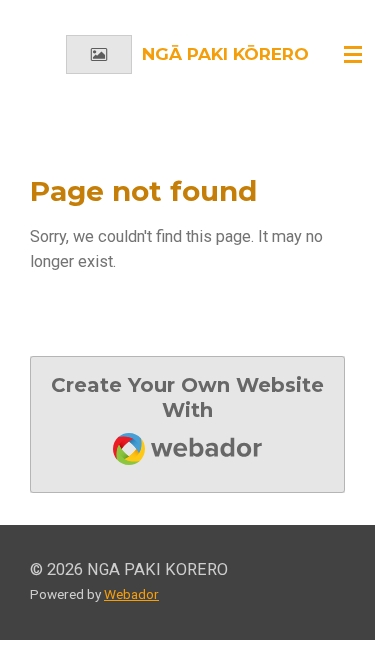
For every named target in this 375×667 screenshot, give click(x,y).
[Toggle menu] (353, 55)
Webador (131, 594)
